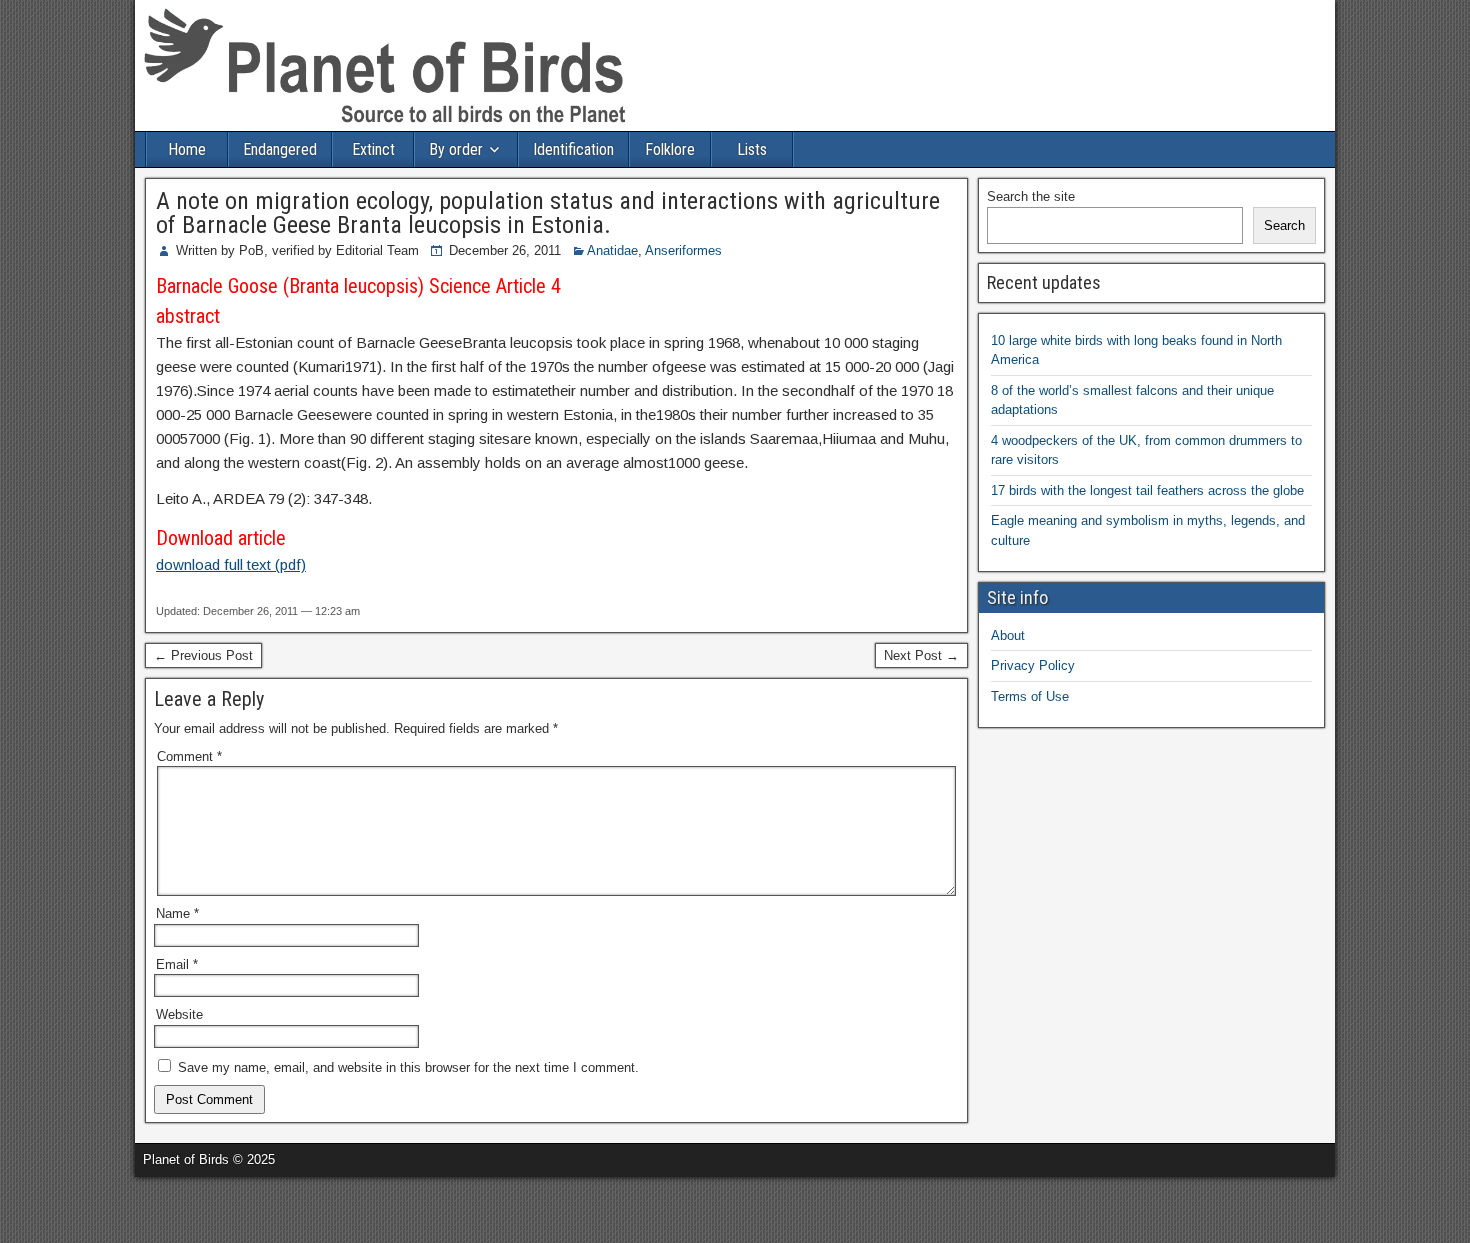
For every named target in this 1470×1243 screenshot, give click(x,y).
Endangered (280, 149)
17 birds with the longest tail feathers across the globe (1147, 490)
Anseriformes (683, 250)
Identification (573, 149)
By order (456, 149)
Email (177, 964)
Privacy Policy (1033, 665)
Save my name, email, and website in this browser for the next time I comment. (408, 1067)
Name (177, 913)
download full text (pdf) (231, 564)
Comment (189, 756)
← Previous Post (203, 655)
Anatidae (612, 250)
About (1008, 635)
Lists (752, 149)
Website (179, 1014)
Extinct (373, 149)
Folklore (670, 149)
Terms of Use (1030, 696)
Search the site (1031, 196)
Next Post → (921, 655)
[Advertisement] (234, 1207)
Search (1284, 225)
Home (187, 149)
